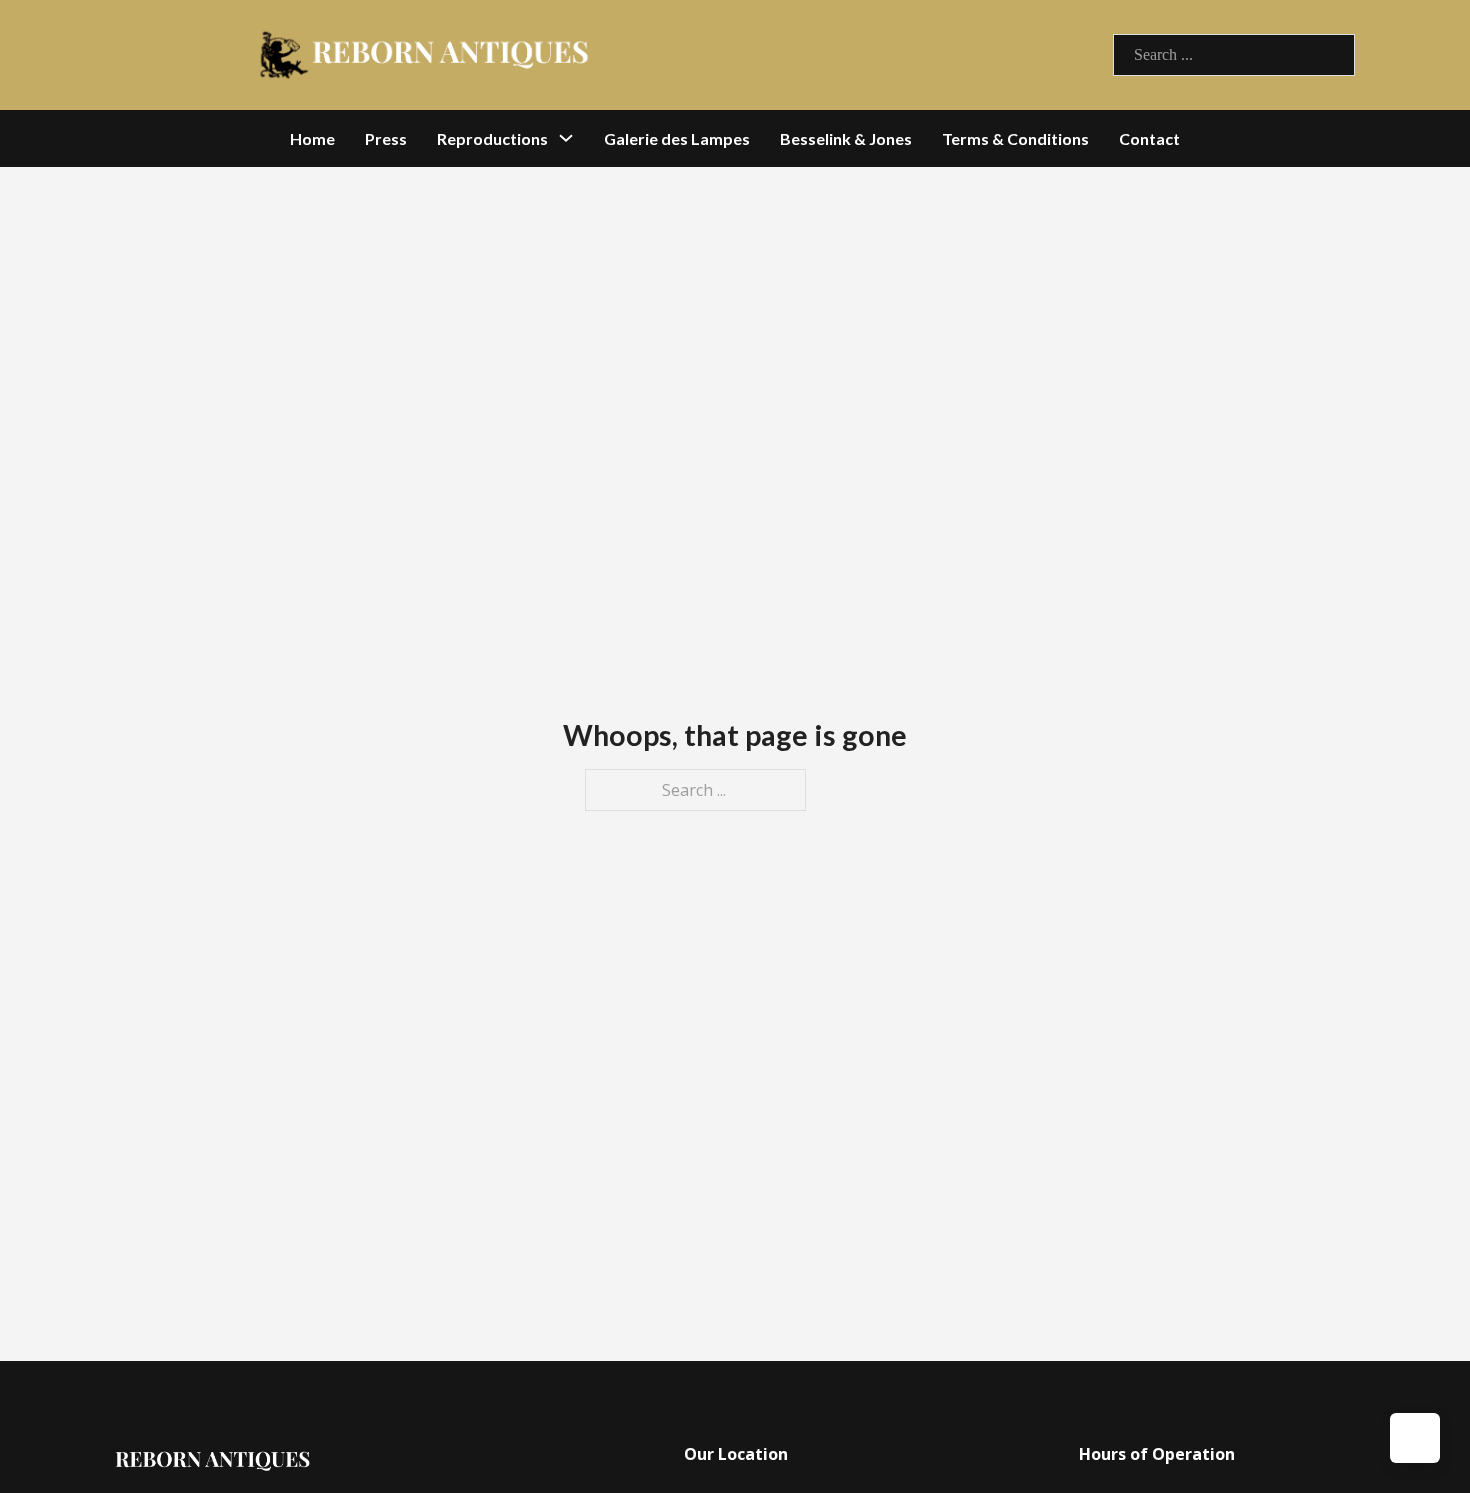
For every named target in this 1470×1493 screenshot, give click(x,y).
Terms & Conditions (1015, 138)
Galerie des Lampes (677, 138)
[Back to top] (1415, 1438)
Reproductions (492, 138)
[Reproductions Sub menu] (566, 138)
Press (386, 138)
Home (312, 138)
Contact (1149, 138)
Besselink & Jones (846, 138)
